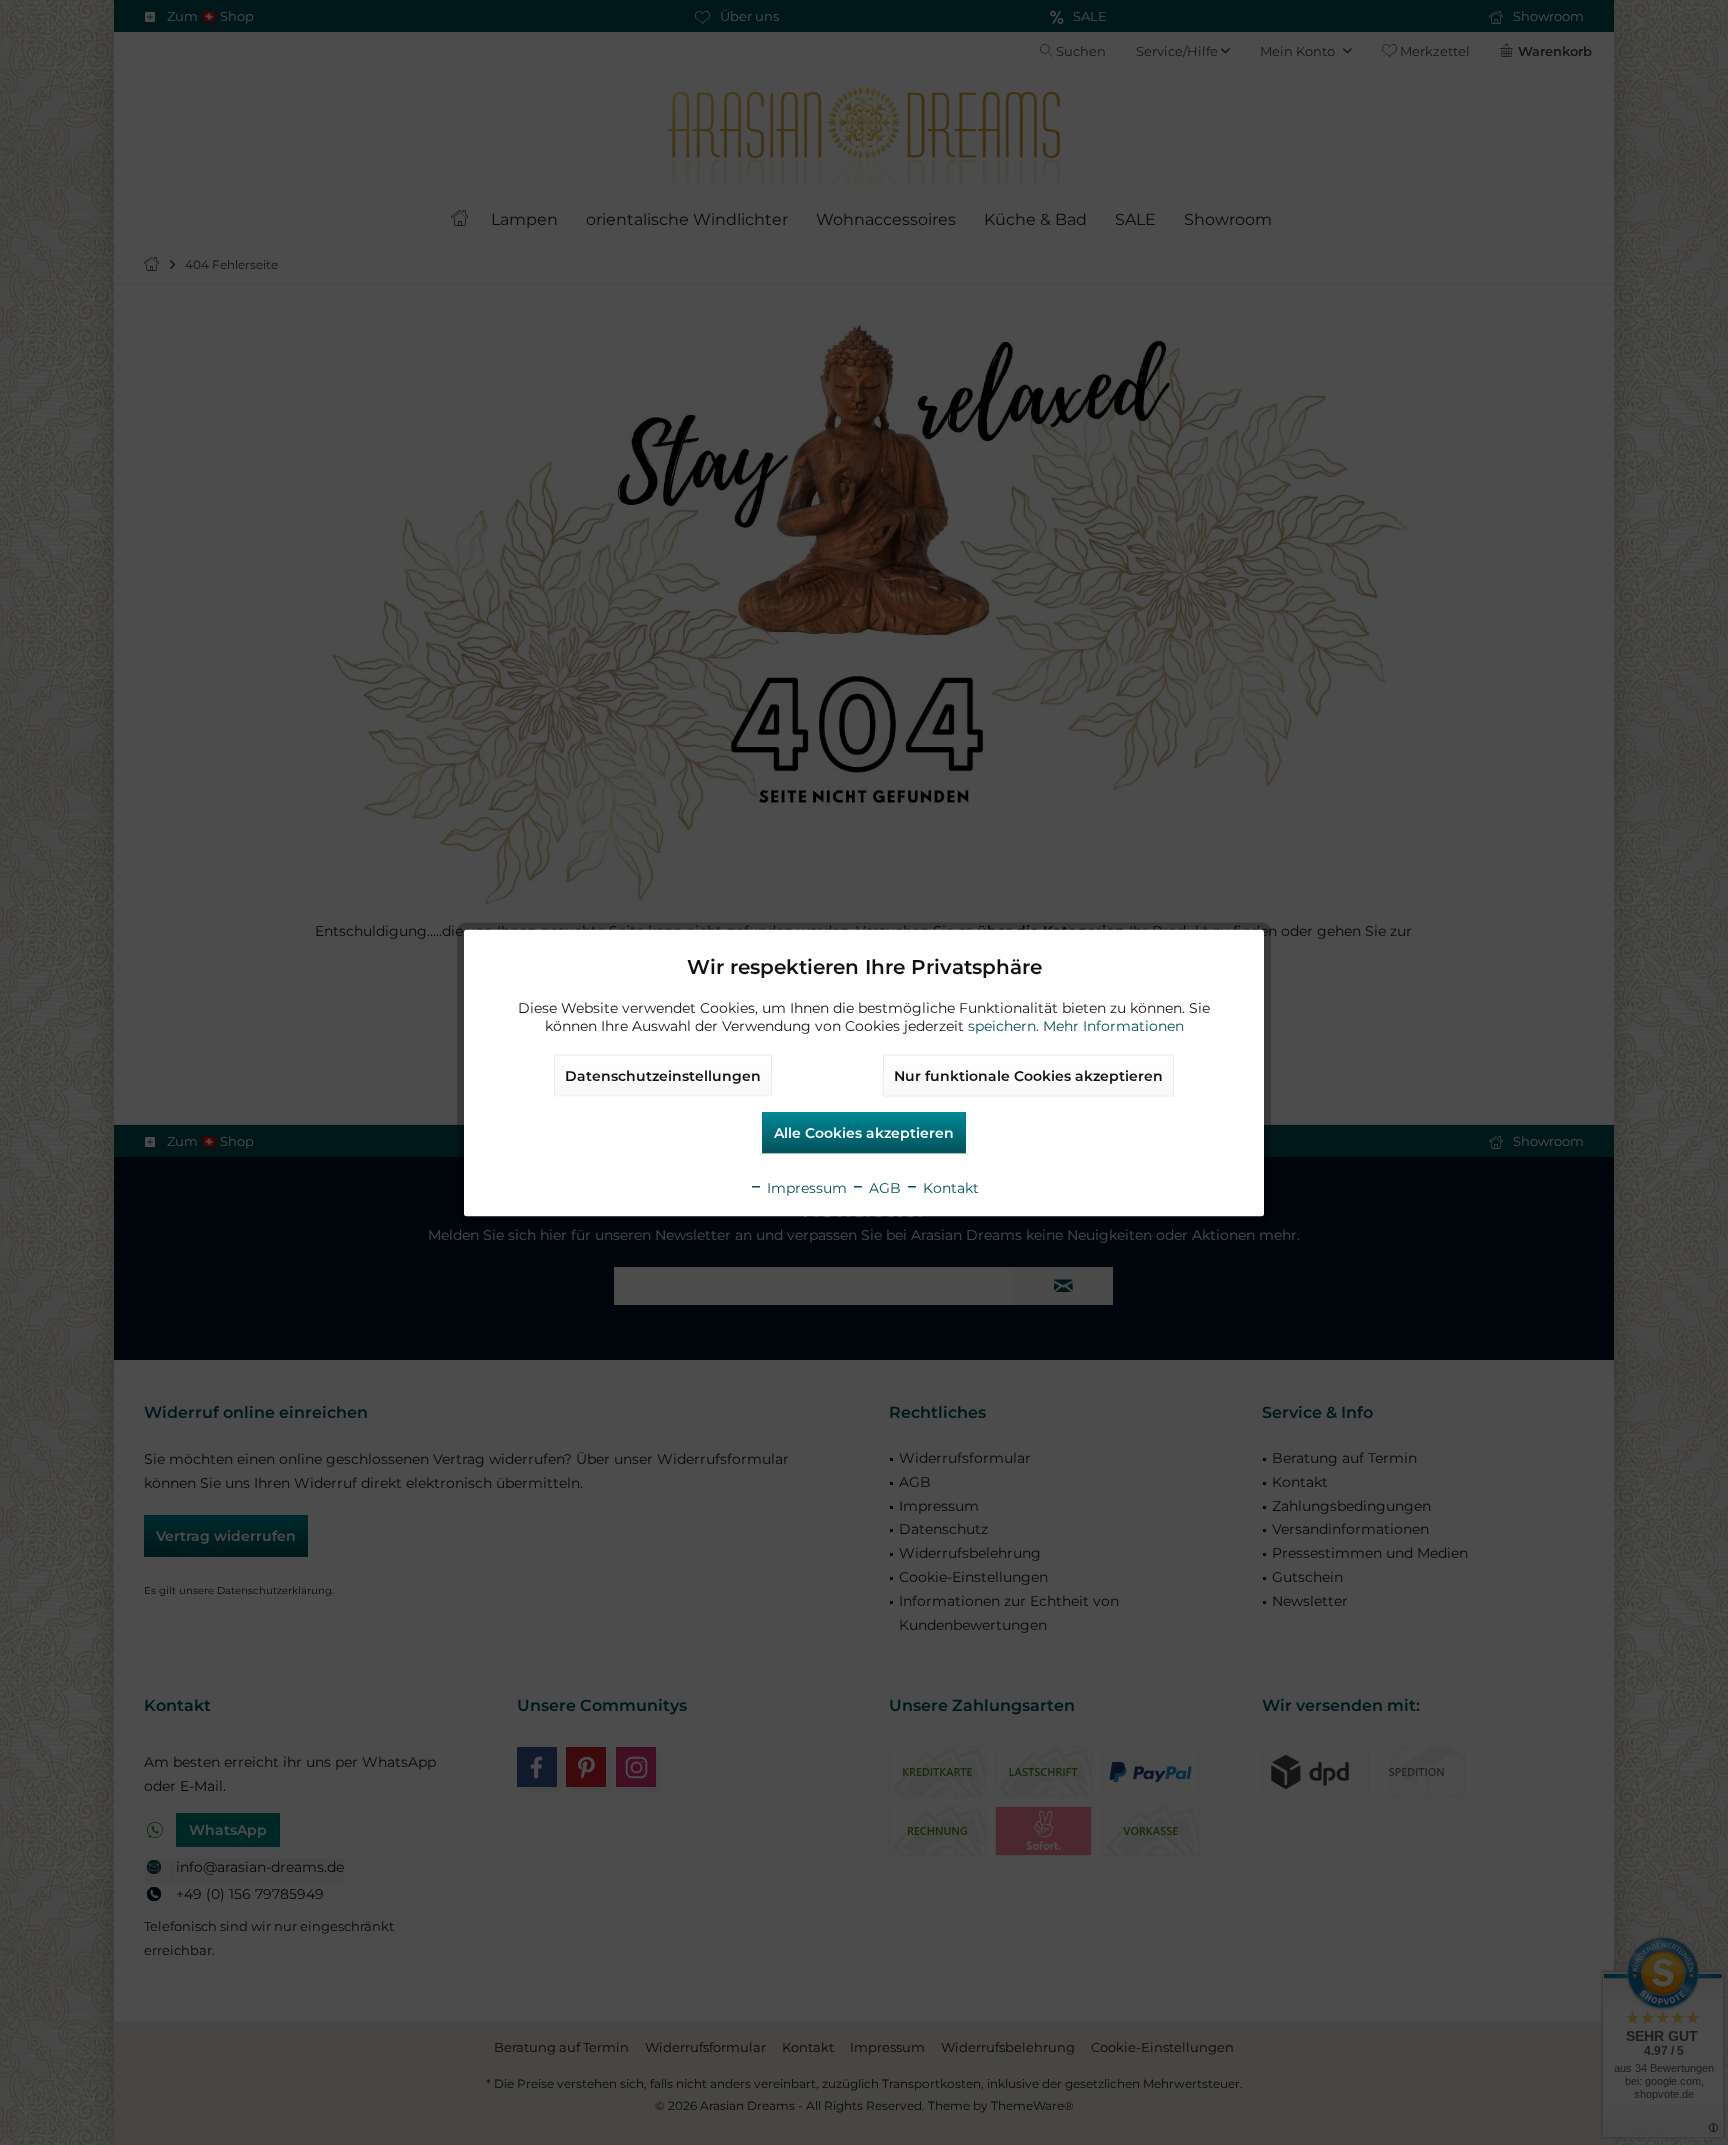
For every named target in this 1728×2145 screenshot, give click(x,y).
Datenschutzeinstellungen (663, 1075)
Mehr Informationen (1113, 1025)
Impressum (805, 1187)
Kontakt (949, 1187)
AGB (883, 1187)
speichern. (1005, 1025)
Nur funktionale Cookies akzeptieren (1028, 1075)
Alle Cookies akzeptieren (864, 1132)
